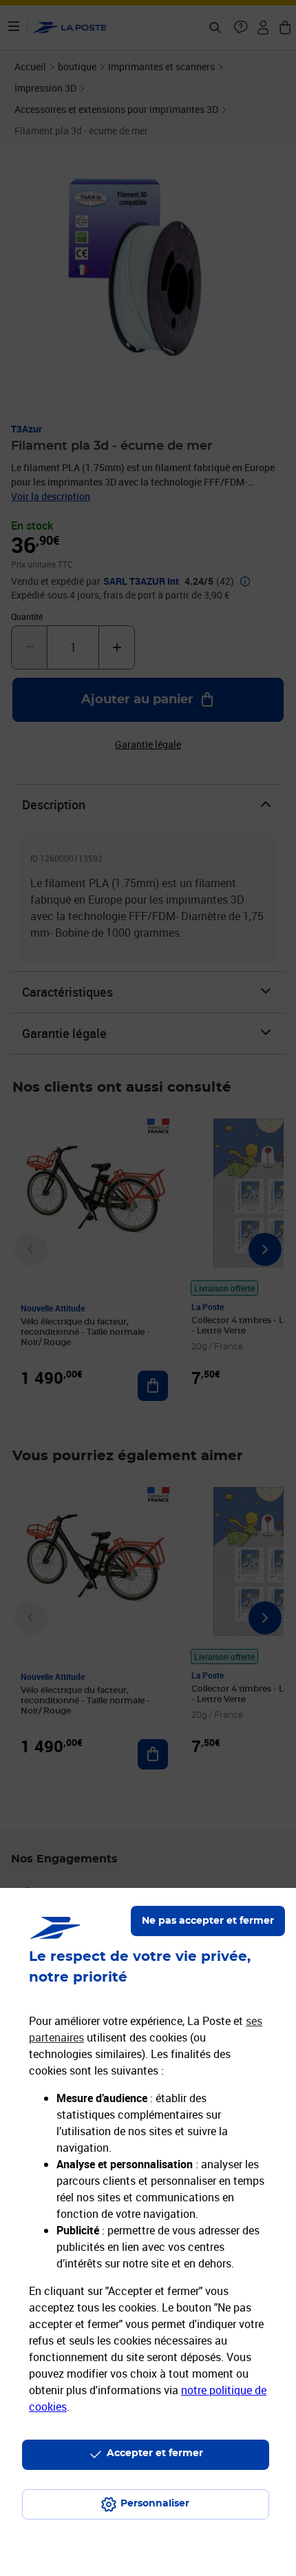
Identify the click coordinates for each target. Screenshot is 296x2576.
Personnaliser (155, 2504)
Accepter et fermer (155, 2453)
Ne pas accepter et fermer (208, 1921)
